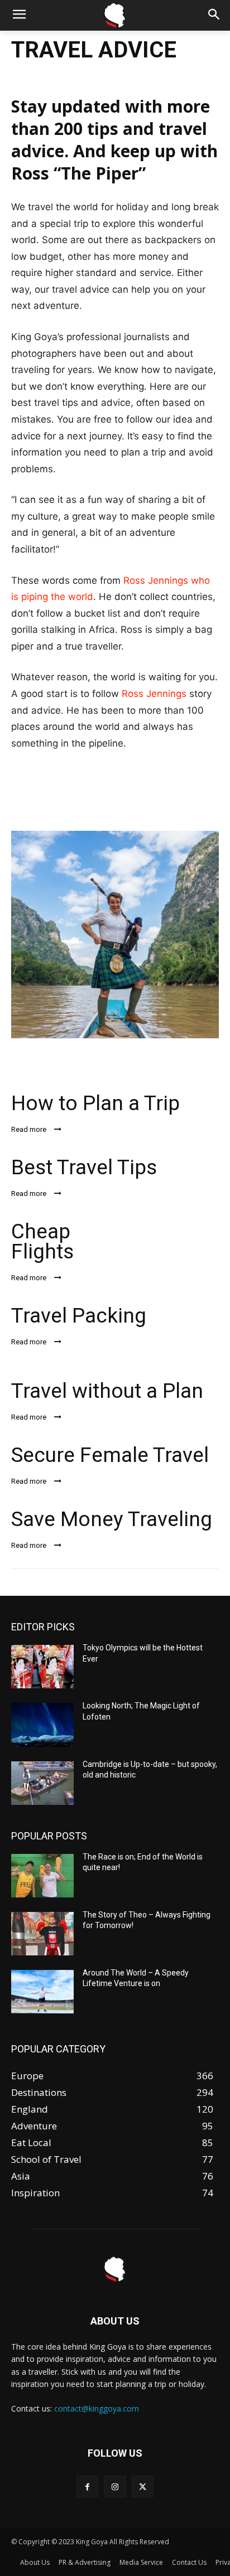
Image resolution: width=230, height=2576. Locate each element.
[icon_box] (115, 1111)
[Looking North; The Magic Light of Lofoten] (42, 1725)
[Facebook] (87, 2487)
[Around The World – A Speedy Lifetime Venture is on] (42, 1992)
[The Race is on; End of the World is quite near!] (42, 1876)
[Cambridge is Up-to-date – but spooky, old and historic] (42, 1783)
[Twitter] (143, 2487)
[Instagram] (115, 2487)
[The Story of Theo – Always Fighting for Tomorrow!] (42, 1934)
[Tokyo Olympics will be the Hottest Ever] (42, 1667)
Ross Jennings (154, 694)
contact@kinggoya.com (97, 2408)
